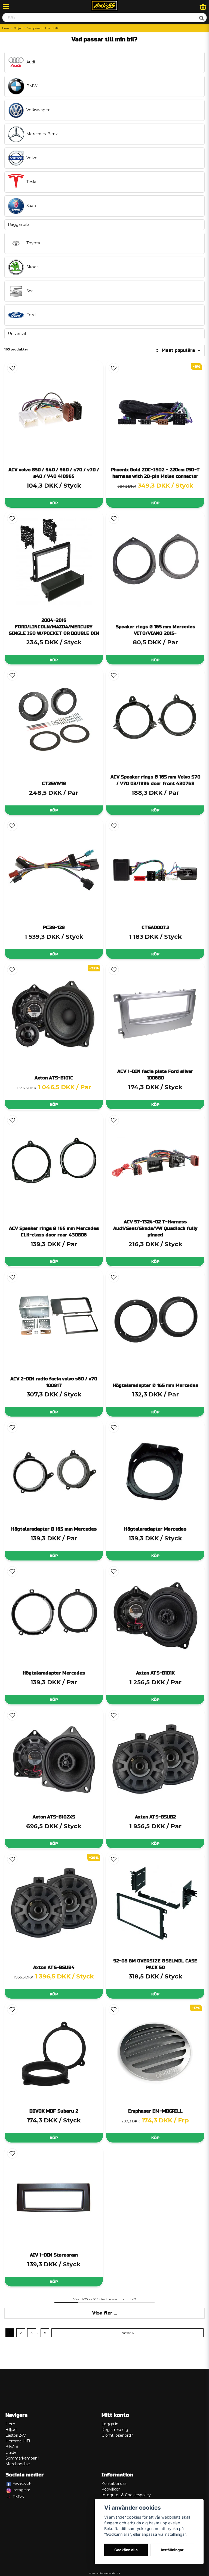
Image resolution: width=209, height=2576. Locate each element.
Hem (6, 28)
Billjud (18, 28)
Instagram (21, 2490)
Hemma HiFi (18, 2441)
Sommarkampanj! (22, 2458)
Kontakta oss (114, 2483)
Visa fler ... (105, 2313)
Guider (12, 2452)
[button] (12, 368)
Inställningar (172, 2550)
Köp (54, 503)
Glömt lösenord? (117, 2435)
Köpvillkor (111, 2489)
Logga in (110, 2424)
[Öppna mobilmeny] (6, 7)
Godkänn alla (126, 2550)
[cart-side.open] (203, 7)
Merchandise (18, 2464)
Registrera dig (115, 2430)
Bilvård (12, 2447)
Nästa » (128, 2333)
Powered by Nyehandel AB (105, 2573)
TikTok (18, 2496)
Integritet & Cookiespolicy (126, 2495)
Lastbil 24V (16, 2435)
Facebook (22, 2483)
